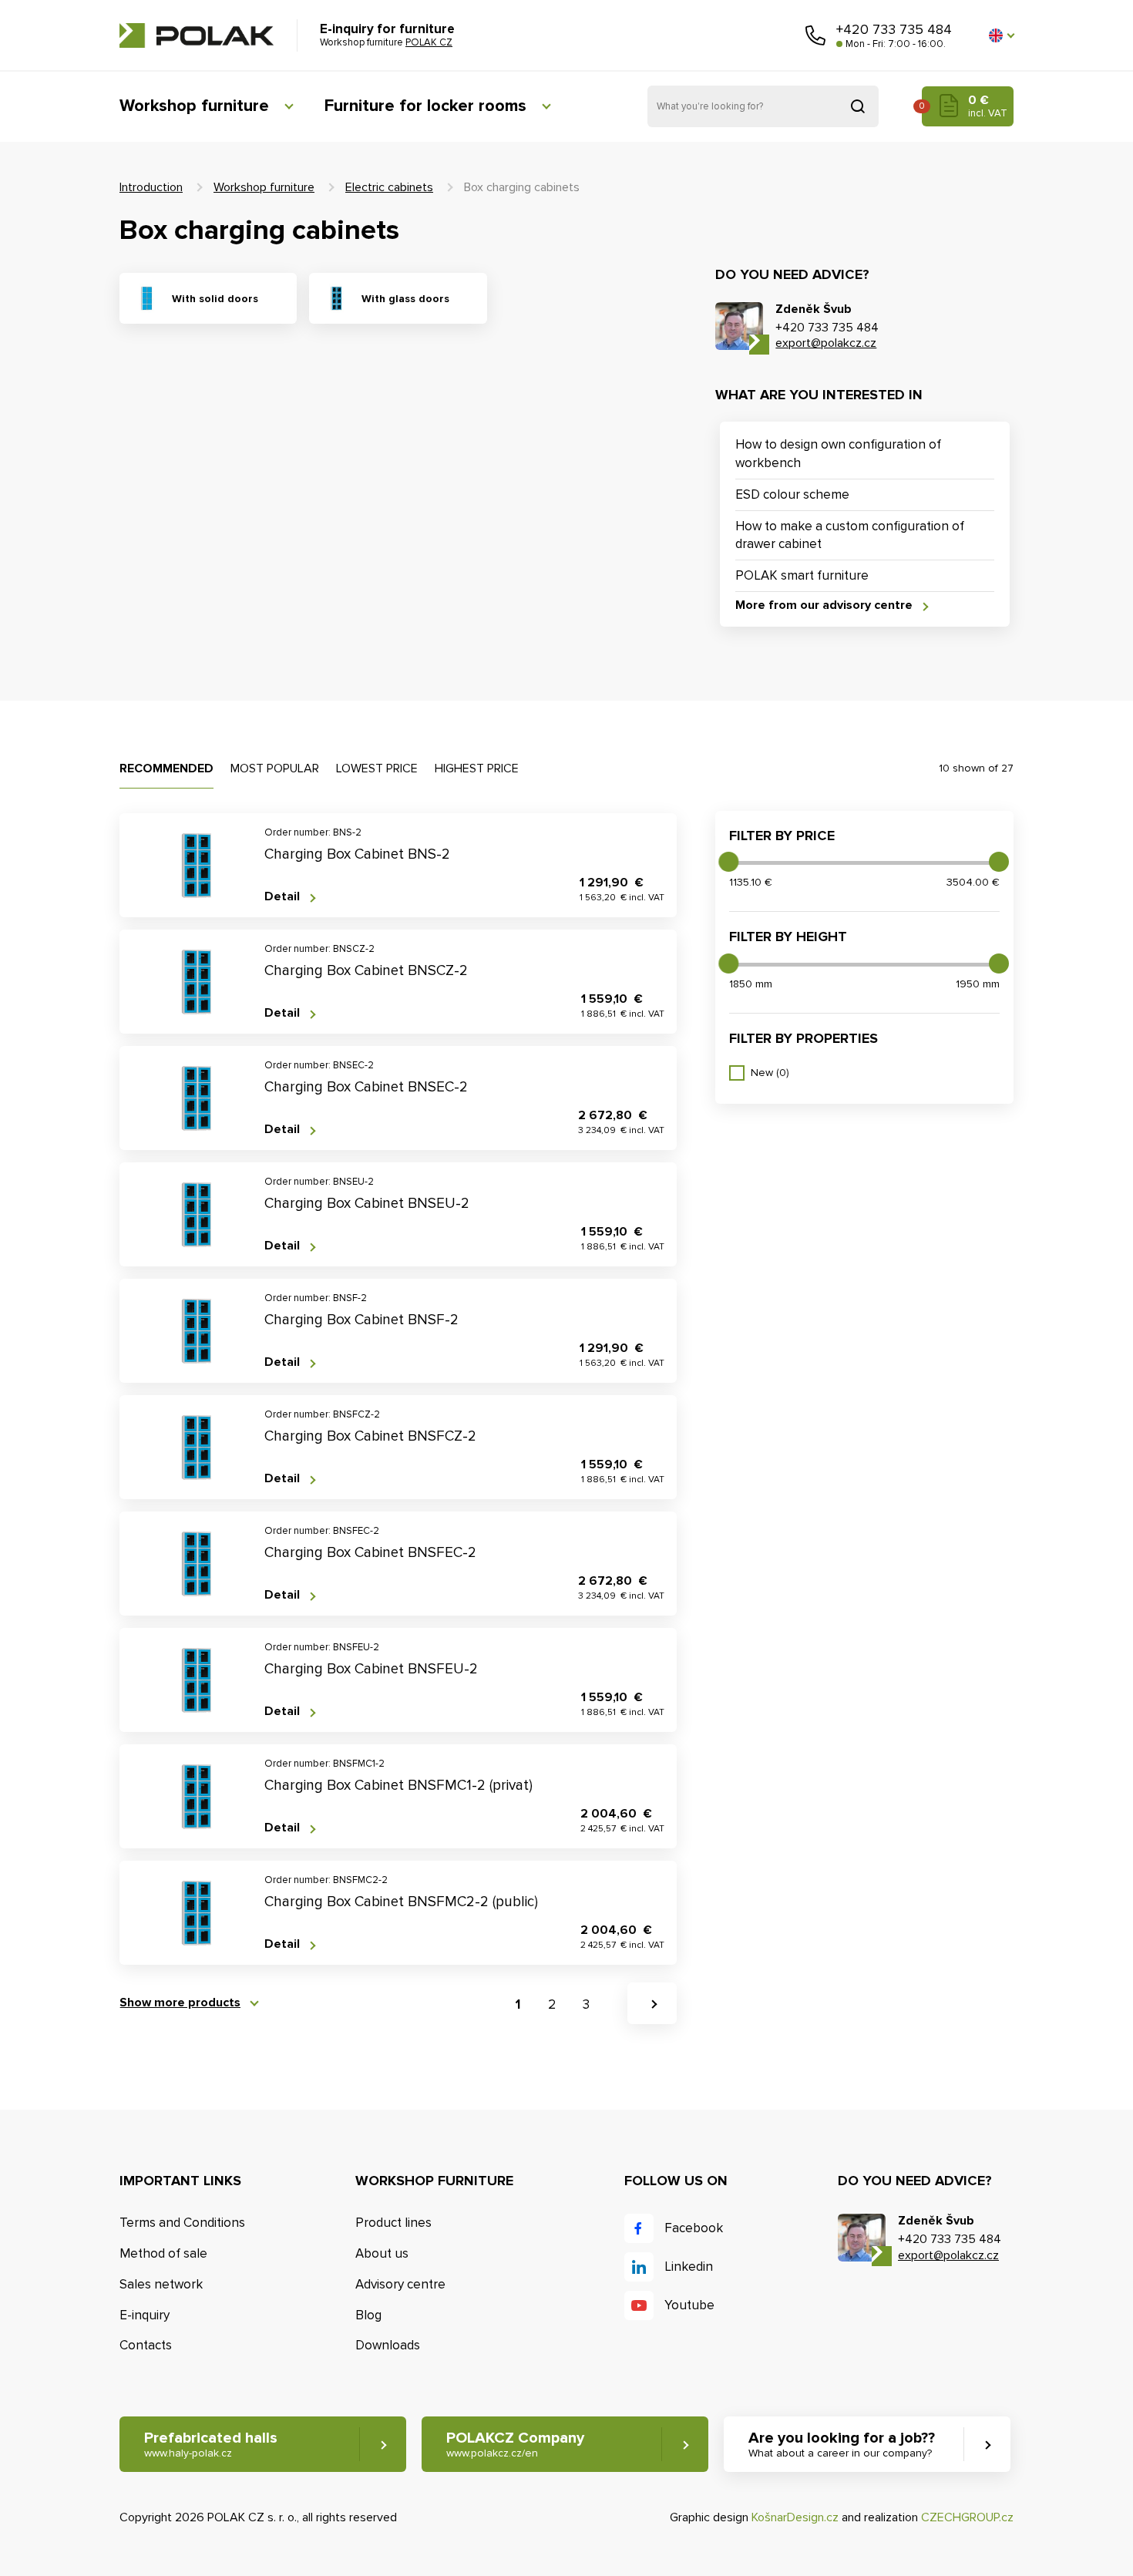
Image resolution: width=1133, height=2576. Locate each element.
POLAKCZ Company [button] (515, 2444)
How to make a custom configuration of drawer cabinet (850, 535)
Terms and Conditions (182, 2223)
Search (858, 106)
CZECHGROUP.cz (967, 2517)
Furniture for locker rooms (425, 106)
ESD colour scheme (792, 494)
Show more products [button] (180, 2003)
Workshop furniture (194, 106)
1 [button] (518, 2004)
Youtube (689, 2305)
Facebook (694, 2228)
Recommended (166, 768)
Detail (282, 897)
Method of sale (163, 2253)
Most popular (275, 768)
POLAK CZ (197, 35)
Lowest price (377, 768)
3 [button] (586, 2004)
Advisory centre (400, 2284)
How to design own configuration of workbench (838, 454)
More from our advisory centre (824, 605)
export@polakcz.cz (826, 343)
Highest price (477, 768)
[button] (1001, 35)
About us (382, 2253)
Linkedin (689, 2267)
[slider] (728, 862)
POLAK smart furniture (802, 575)
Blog (368, 2315)
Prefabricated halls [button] (211, 2444)
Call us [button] (815, 35)
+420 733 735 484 (894, 29)
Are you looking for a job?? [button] (842, 2444)
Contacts (146, 2345)
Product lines (393, 2223)
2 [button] (552, 2004)
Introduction (151, 187)
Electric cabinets (389, 187)
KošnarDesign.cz (795, 2517)
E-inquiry (145, 2315)
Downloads (388, 2345)
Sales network (161, 2284)
